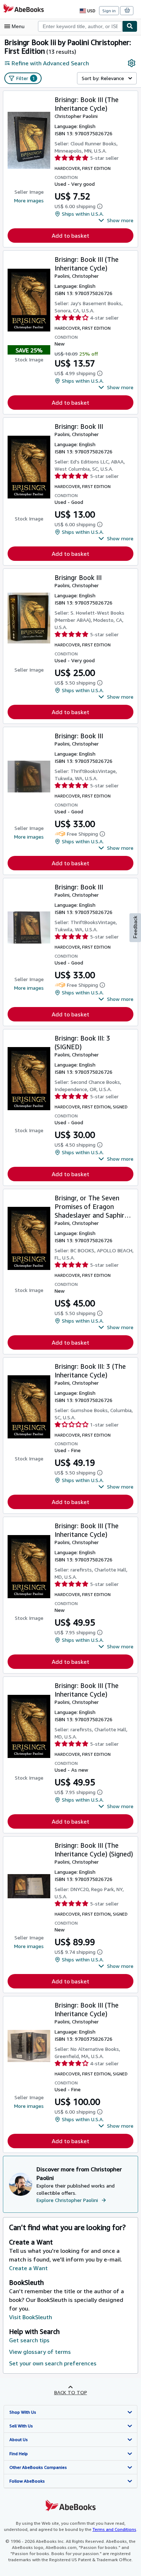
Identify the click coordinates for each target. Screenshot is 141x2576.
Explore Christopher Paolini (67, 2200)
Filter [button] (26, 78)
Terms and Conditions (114, 2529)
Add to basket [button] (70, 236)
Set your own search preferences (53, 2363)
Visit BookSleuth (31, 2317)
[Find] (130, 26)
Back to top (71, 2392)
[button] (116, 220)
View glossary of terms (40, 2352)
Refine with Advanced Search (50, 63)
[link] (132, 63)
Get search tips (29, 2340)
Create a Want (28, 2268)
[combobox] (80, 26)
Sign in (109, 11)
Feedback (135, 927)
